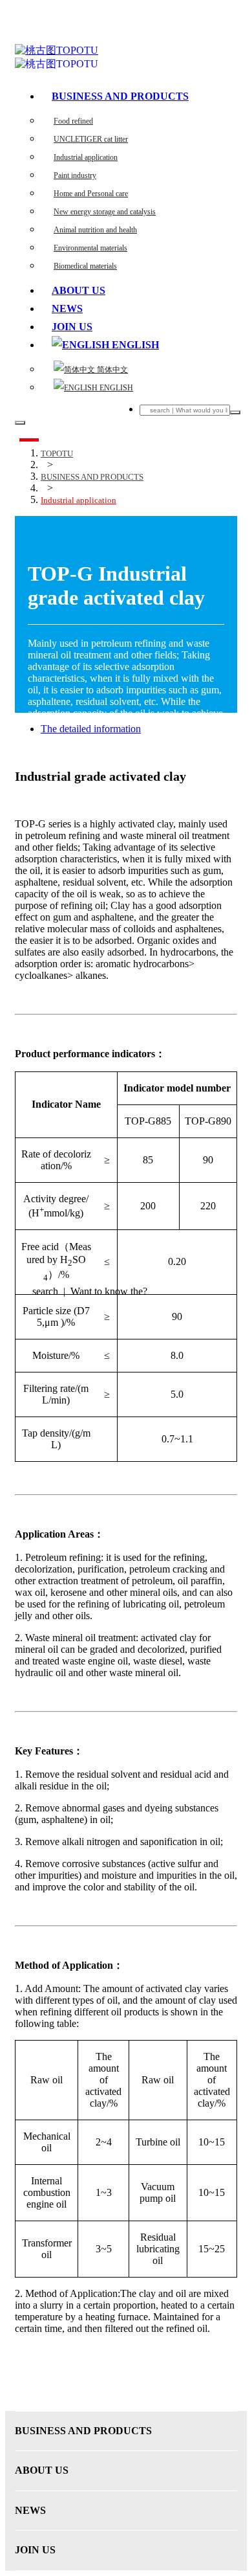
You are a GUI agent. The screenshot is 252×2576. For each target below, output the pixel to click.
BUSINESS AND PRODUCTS (120, 96)
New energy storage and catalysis (105, 212)
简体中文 (111, 370)
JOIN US (72, 327)
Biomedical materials (85, 266)
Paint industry (75, 175)
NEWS (67, 308)
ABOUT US (79, 290)
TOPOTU (57, 454)
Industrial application (86, 157)
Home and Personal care (91, 194)
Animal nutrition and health (95, 230)
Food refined (73, 121)
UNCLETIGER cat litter (91, 139)
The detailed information (91, 729)
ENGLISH (115, 388)
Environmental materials (90, 248)
